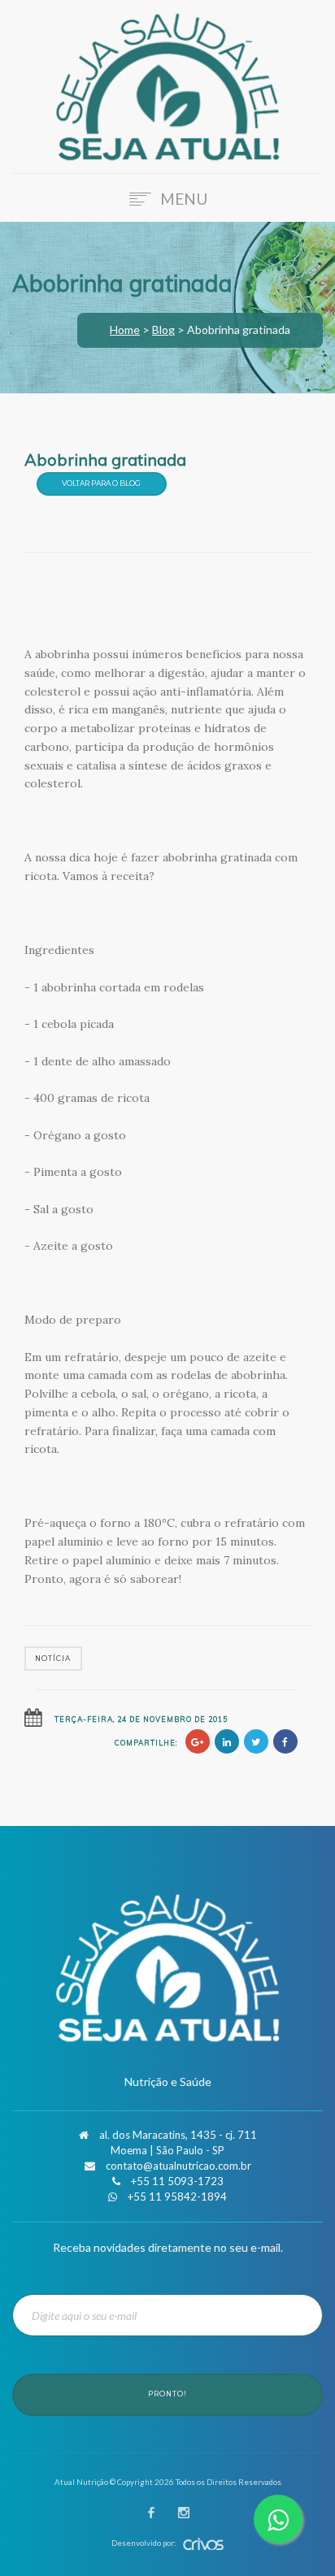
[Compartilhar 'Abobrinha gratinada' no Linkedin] (227, 1741)
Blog (163, 330)
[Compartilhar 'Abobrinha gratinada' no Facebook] (285, 1741)
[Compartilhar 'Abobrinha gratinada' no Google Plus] (198, 1741)
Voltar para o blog (101, 483)
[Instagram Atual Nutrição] (184, 2514)
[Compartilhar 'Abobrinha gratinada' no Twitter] (256, 1741)
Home (125, 330)
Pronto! (167, 2394)
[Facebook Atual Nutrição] (151, 2514)
